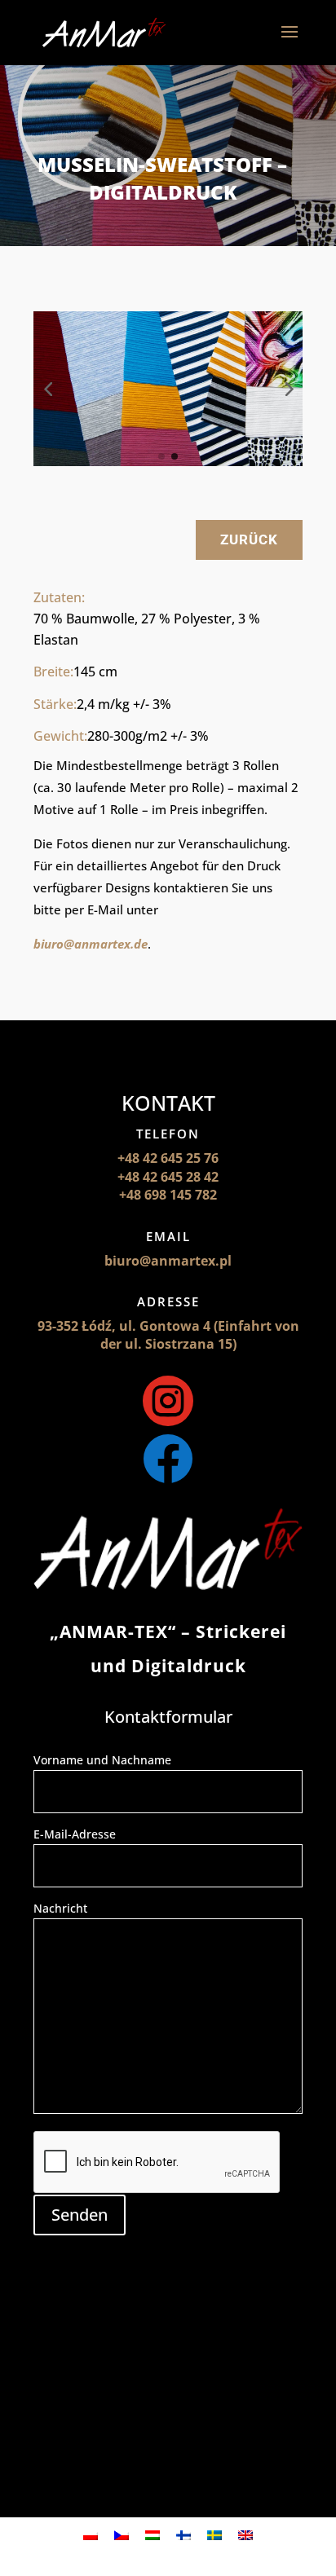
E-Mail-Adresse (75, 1834)
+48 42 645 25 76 (168, 1158)
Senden (80, 2215)
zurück (249, 539)
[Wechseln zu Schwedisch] (214, 2534)
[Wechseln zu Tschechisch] (122, 2534)
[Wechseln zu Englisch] (245, 2534)
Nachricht (60, 1908)
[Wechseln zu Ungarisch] (153, 2534)
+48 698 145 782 (168, 1195)
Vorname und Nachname (102, 1760)
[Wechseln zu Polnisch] (91, 2534)
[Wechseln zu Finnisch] (183, 2534)
